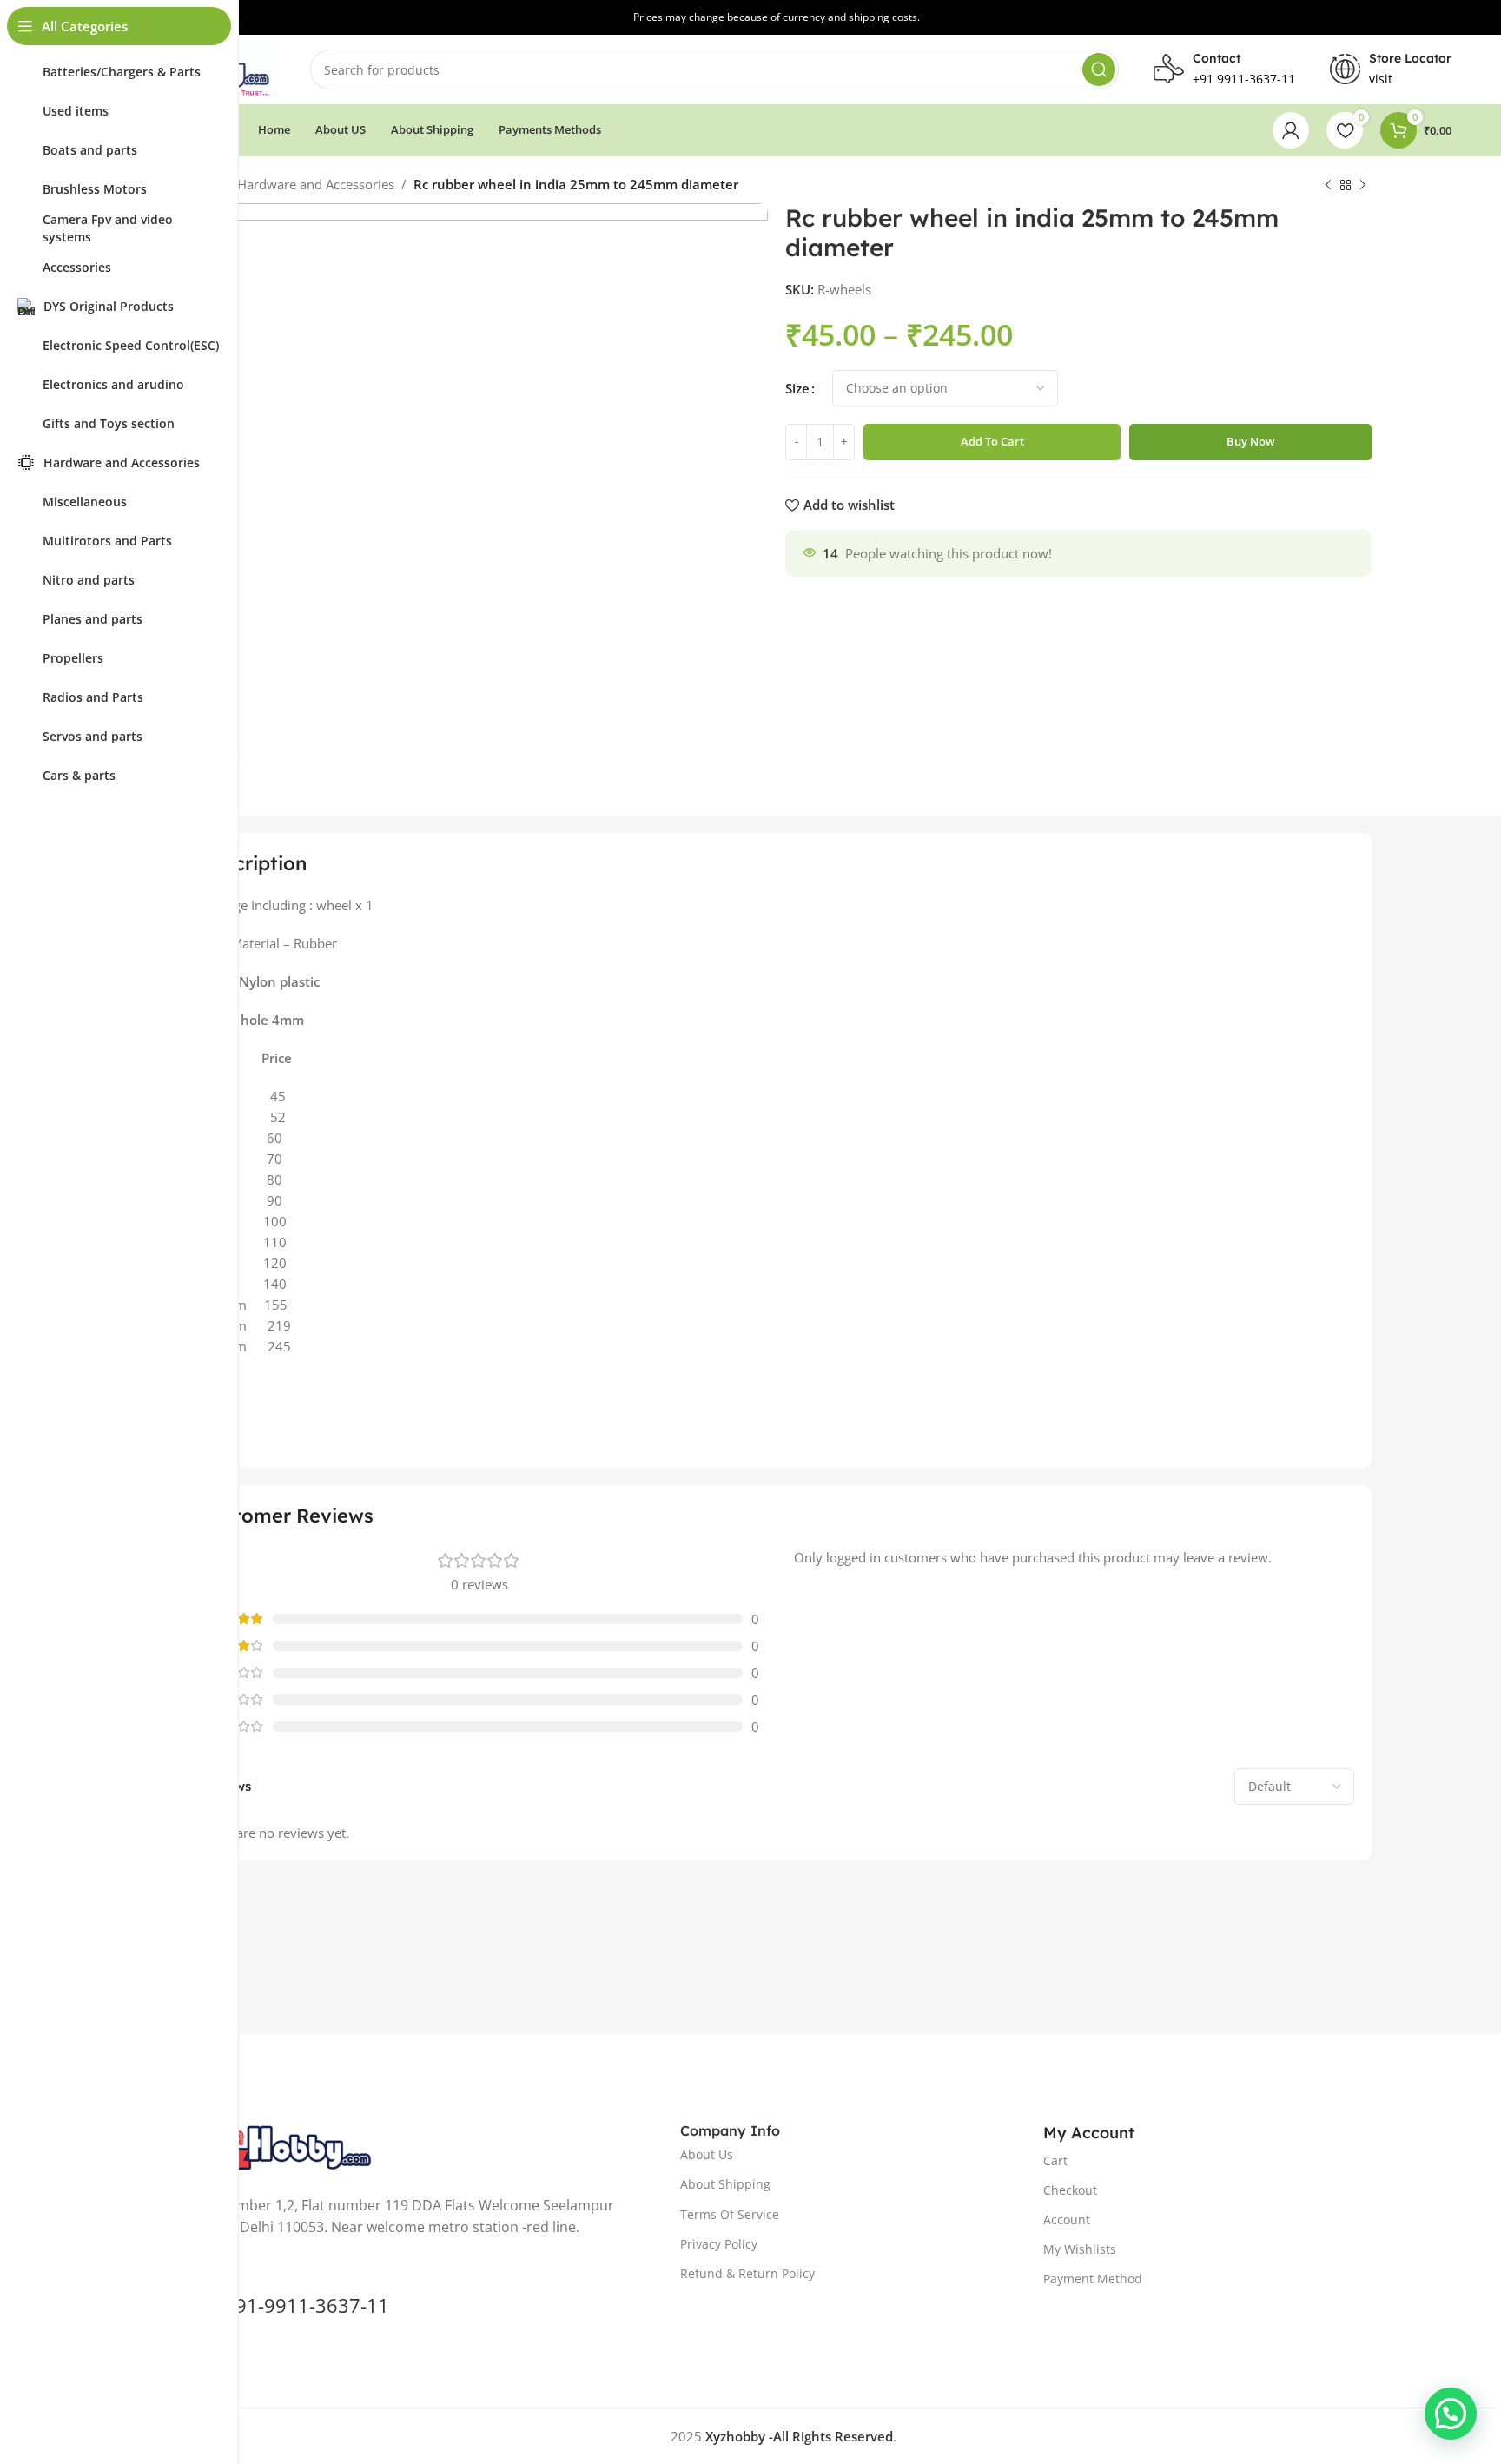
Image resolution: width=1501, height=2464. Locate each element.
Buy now (1251, 441)
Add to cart (992, 441)
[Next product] (1363, 186)
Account (1067, 2220)
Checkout (1070, 2190)
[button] (1451, 2414)
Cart (1055, 2160)
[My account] (1291, 130)
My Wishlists (1080, 2249)
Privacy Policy (719, 2244)
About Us (707, 2154)
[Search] (1099, 69)
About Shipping (725, 2184)
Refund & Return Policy (747, 2273)
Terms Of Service (730, 2214)
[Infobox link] (1391, 69)
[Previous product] (1328, 186)
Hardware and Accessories (316, 184)
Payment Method (1093, 2279)
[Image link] (278, 2147)
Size (797, 388)
